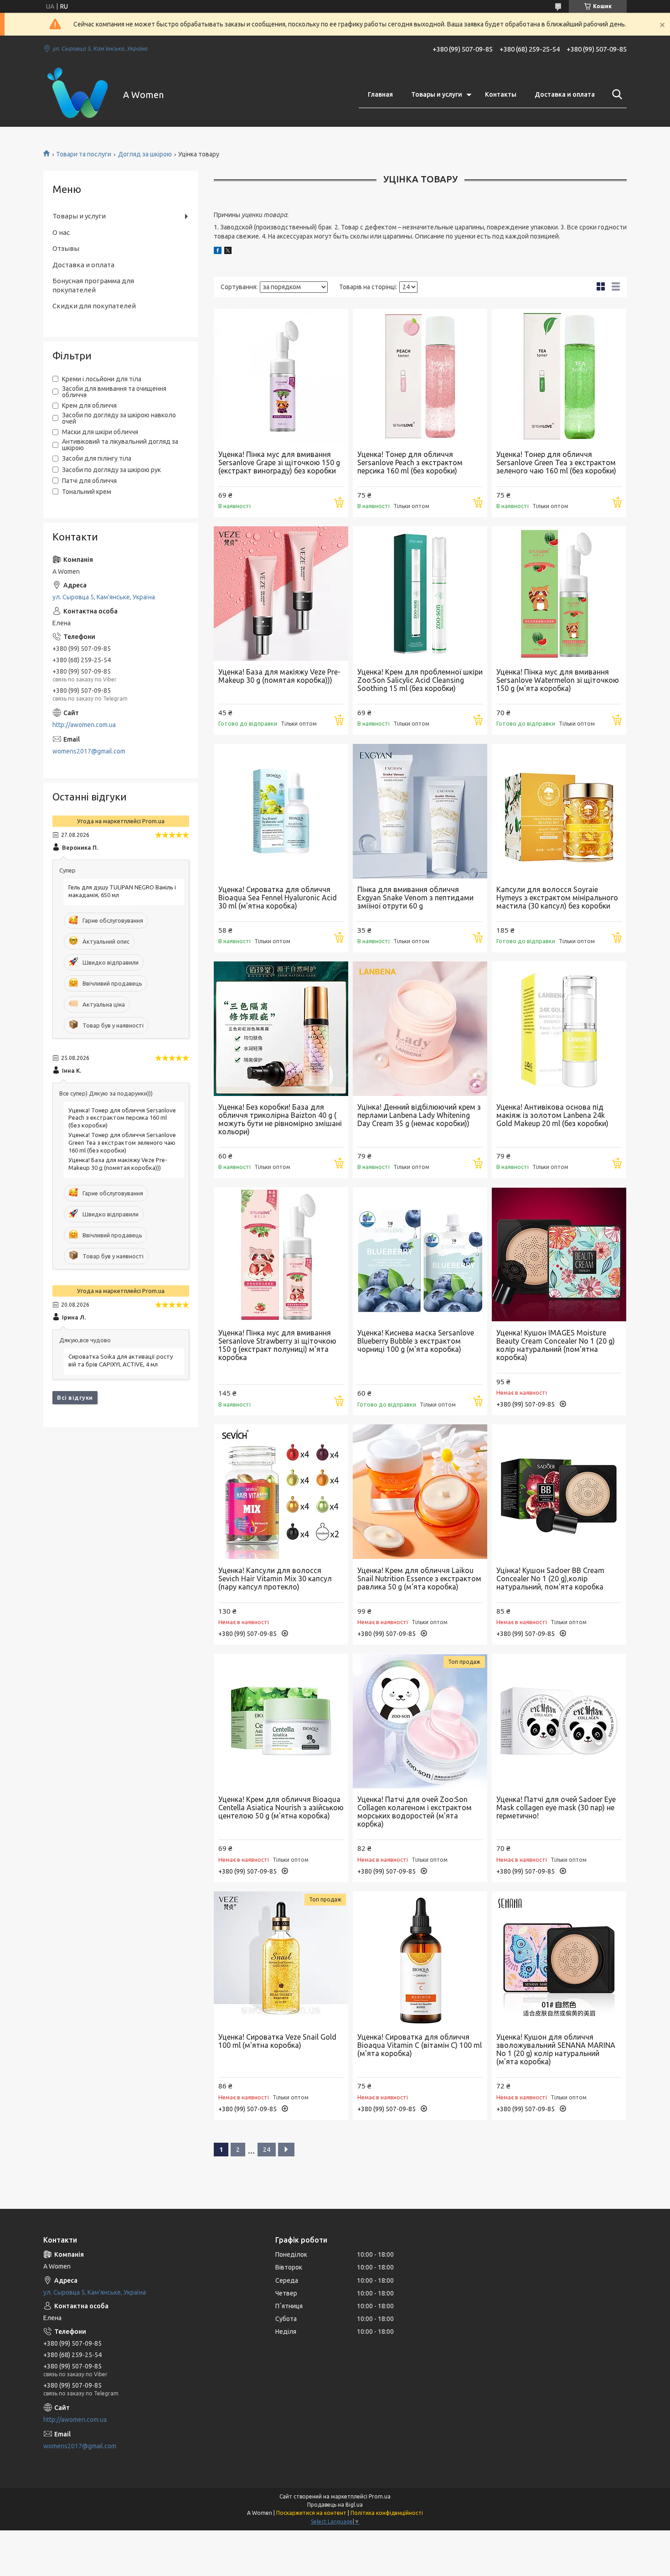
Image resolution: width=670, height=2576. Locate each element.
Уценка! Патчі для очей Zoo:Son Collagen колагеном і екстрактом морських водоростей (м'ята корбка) (415, 1812)
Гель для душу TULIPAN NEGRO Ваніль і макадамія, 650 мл (122, 891)
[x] (228, 252)
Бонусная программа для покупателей (93, 285)
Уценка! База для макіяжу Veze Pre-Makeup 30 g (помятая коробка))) (279, 676)
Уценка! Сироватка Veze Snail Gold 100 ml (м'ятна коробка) (277, 2041)
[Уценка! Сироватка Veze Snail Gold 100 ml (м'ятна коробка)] (281, 1959)
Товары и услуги (437, 94)
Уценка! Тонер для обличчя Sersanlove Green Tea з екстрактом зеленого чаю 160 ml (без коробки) (556, 462)
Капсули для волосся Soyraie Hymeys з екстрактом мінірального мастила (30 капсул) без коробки (557, 898)
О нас (61, 232)
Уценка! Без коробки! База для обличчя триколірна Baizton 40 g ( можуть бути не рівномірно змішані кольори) (280, 1119)
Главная (380, 94)
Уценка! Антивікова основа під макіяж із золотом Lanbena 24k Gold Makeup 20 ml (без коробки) (552, 1115)
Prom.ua (380, 2496)
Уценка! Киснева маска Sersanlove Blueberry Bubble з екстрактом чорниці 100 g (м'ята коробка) (416, 1341)
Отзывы (66, 248)
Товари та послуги (84, 154)
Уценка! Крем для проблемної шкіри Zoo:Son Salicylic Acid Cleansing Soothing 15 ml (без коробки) (420, 680)
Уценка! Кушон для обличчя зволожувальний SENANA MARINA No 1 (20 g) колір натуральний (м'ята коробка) (556, 2049)
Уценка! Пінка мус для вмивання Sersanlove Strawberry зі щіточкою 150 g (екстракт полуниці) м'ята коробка (277, 1345)
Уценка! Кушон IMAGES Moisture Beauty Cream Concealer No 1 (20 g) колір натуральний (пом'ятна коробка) (556, 1345)
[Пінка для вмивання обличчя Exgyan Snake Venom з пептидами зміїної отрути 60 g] (420, 811)
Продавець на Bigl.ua (335, 2505)
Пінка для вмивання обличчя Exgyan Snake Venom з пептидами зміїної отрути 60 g (415, 898)
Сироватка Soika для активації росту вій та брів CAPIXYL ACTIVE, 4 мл (121, 1360)
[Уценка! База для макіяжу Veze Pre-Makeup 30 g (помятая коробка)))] (281, 594)
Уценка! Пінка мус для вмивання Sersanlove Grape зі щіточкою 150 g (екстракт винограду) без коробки (279, 462)
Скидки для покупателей (94, 306)
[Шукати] (615, 94)
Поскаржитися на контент (311, 2513)
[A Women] (77, 95)
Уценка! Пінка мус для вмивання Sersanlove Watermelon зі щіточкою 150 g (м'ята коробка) (558, 680)
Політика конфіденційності (387, 2513)
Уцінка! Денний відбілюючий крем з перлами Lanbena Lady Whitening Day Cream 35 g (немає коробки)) (419, 1115)
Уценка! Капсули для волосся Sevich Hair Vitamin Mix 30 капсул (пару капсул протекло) (275, 1579)
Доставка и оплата (565, 94)
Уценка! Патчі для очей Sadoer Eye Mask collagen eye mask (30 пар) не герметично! (556, 1807)
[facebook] (218, 252)
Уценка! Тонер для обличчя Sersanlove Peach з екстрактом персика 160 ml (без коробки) (410, 462)
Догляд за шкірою (145, 154)
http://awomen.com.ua (84, 725)
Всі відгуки (75, 1397)
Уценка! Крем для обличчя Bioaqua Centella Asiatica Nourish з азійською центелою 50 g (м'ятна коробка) (281, 1807)
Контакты (501, 94)
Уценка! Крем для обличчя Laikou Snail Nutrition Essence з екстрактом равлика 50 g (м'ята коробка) (419, 1579)
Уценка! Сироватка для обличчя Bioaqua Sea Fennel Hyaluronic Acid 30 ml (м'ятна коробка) (278, 898)
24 (267, 2150)
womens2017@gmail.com (89, 751)
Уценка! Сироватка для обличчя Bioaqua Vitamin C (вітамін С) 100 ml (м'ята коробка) (420, 2045)
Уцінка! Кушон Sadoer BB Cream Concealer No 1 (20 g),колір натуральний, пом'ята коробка (550, 1579)
